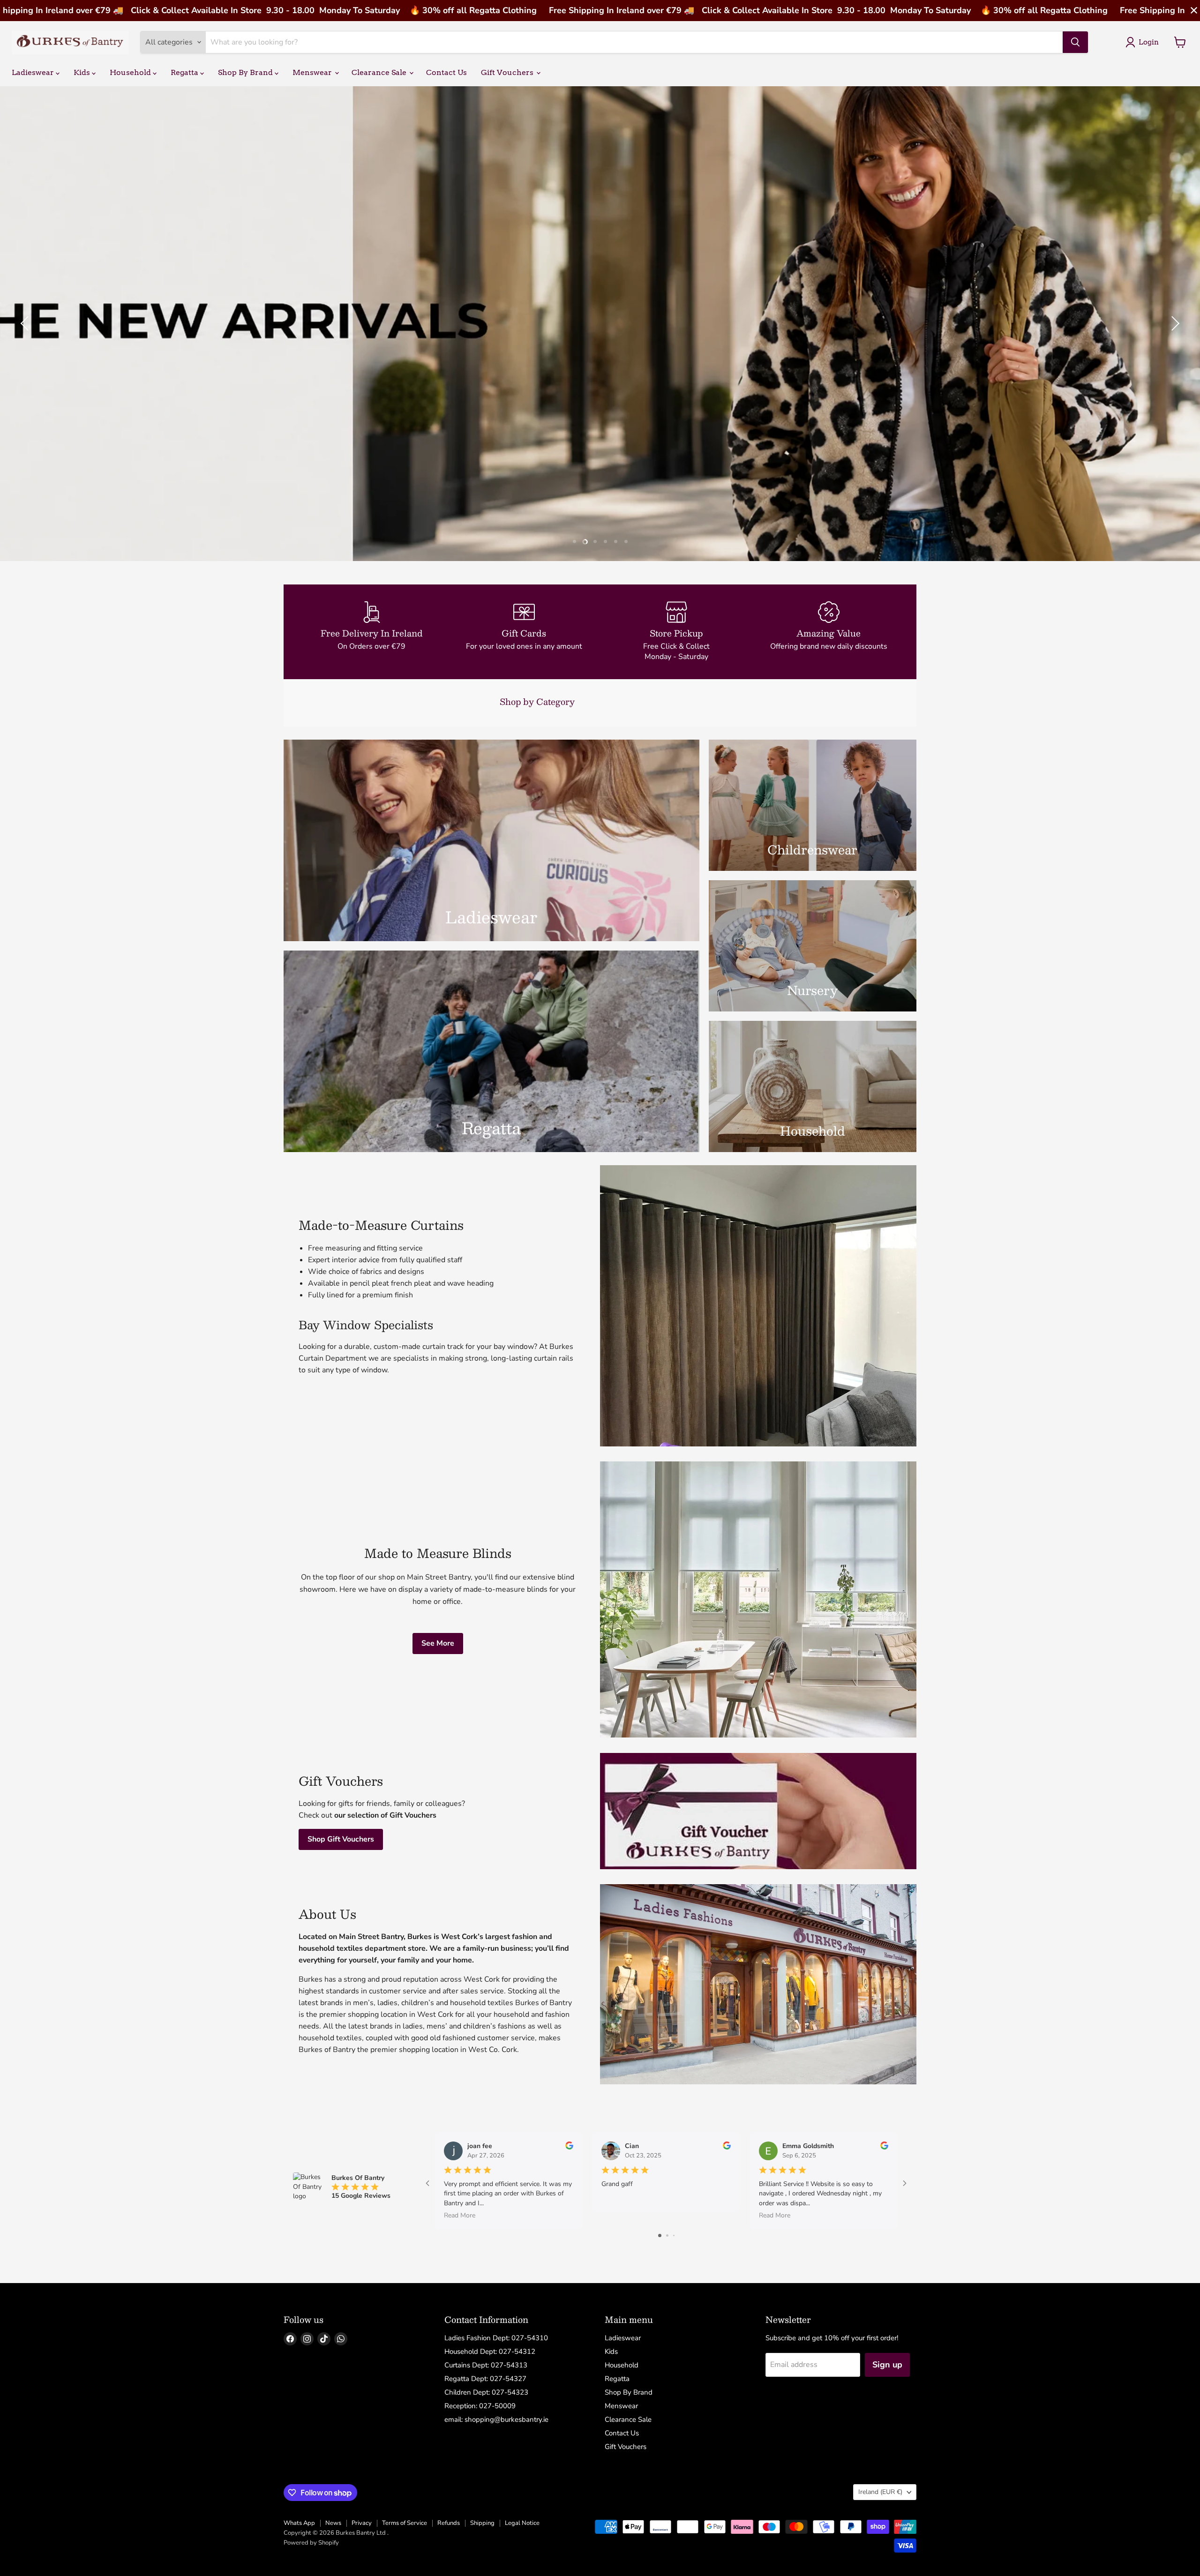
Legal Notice (522, 2523)
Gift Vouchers (508, 72)
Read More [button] (460, 2215)
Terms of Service (405, 2523)
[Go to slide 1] (660, 2235)
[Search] (1075, 42)
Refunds (449, 2523)
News (333, 2523)
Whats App (299, 2523)
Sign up (887, 2365)
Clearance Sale (380, 72)
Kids (83, 72)
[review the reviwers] (569, 2147)
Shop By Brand (246, 72)
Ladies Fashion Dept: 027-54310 (496, 2338)
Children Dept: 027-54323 (486, 2392)
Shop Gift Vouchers (341, 1839)
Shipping (482, 2523)
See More (438, 1643)
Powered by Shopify (311, 2543)
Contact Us (446, 72)
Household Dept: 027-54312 (490, 2351)
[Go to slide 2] (667, 2235)
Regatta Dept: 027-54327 (485, 2379)
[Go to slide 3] (674, 2235)
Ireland (880, 2492)
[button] (26, 323)
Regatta (185, 72)
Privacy (362, 2523)
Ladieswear (34, 72)
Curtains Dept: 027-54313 (486, 2365)
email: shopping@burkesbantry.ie (496, 2419)
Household (131, 72)
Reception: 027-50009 (480, 2406)
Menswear (313, 72)
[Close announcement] (1194, 11)
